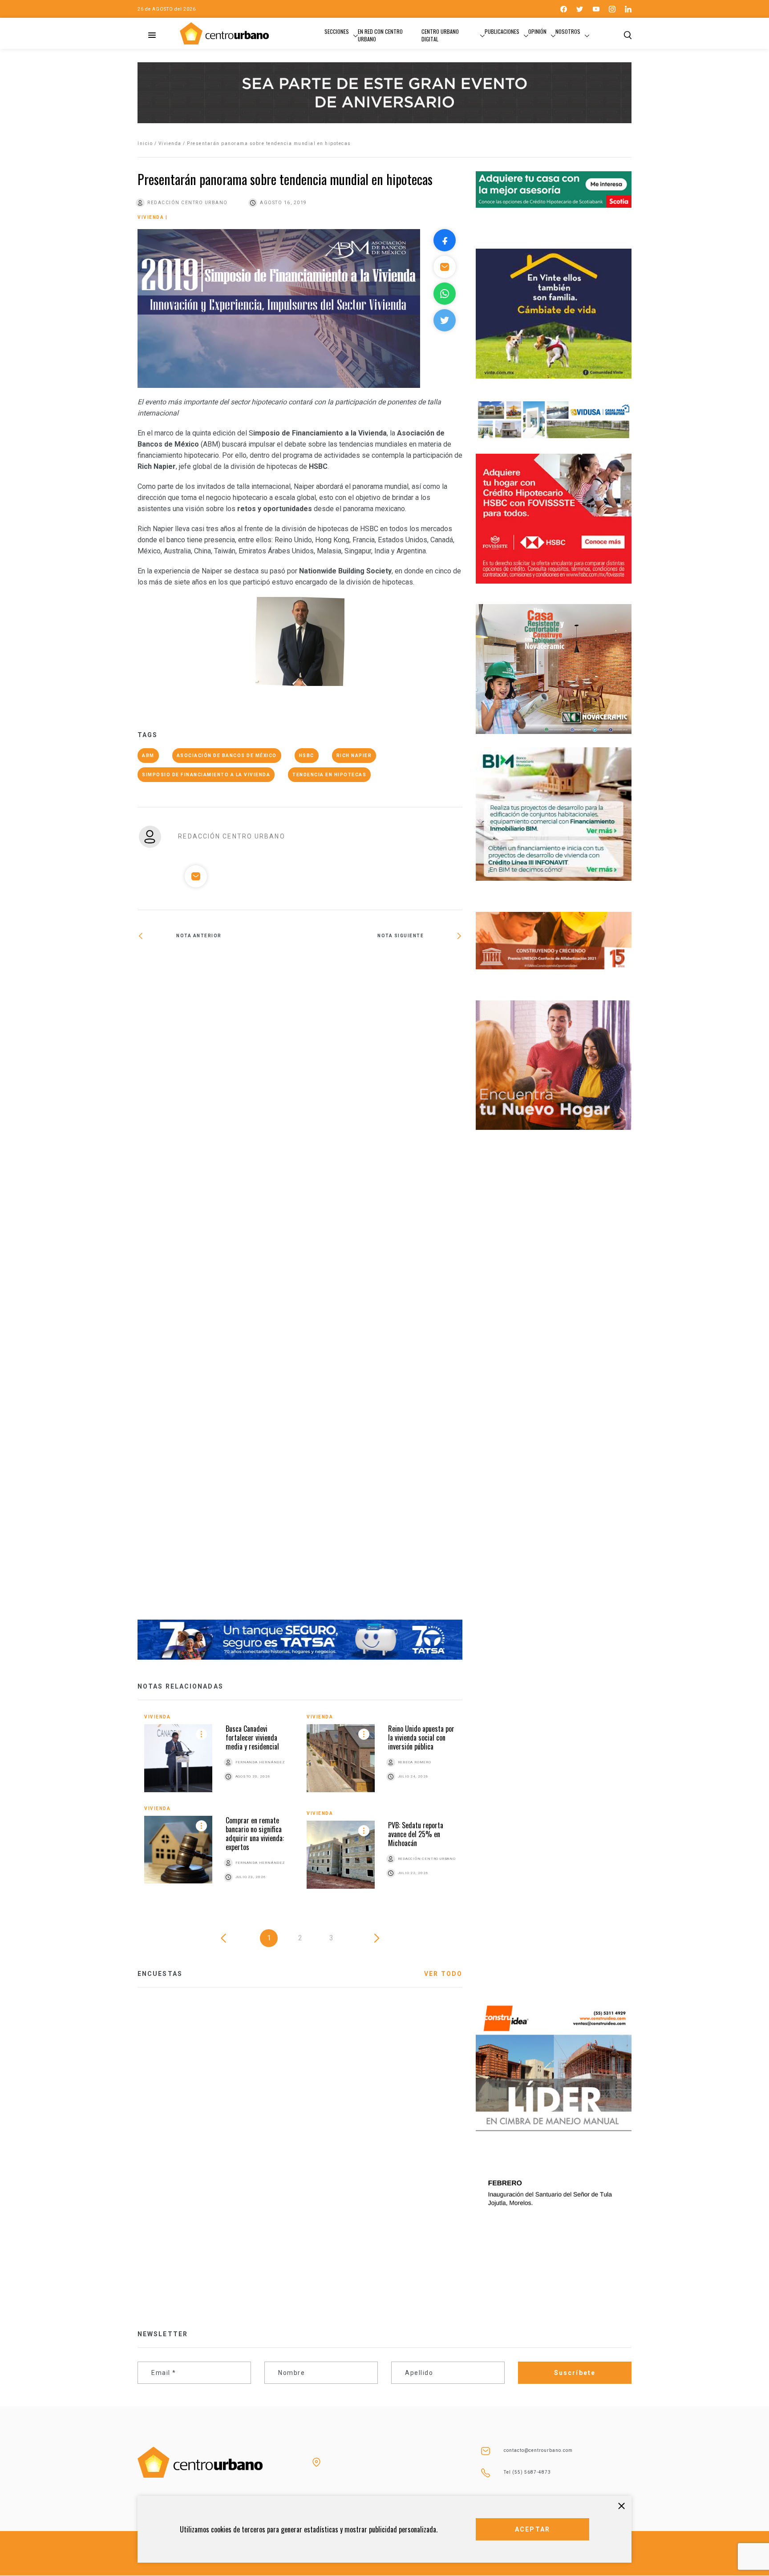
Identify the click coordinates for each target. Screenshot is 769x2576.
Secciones (337, 31)
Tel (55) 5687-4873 (527, 2472)
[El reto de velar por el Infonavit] (381, 961)
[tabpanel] (300, 1808)
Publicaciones (502, 31)
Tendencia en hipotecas (329, 775)
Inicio (145, 143)
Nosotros (568, 31)
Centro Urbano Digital (440, 35)
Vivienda (170, 143)
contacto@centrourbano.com (538, 2450)
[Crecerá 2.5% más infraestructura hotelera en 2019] (219, 1286)
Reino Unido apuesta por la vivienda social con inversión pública (421, 1737)
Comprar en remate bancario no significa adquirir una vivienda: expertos (255, 1834)
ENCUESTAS (160, 1974)
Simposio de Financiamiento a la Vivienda (206, 775)
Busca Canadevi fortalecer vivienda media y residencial (252, 1737)
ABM (148, 756)
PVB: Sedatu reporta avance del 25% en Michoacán (416, 1834)
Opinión (537, 31)
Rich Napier (354, 756)
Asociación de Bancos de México (227, 756)
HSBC (307, 756)
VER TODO (443, 1974)
